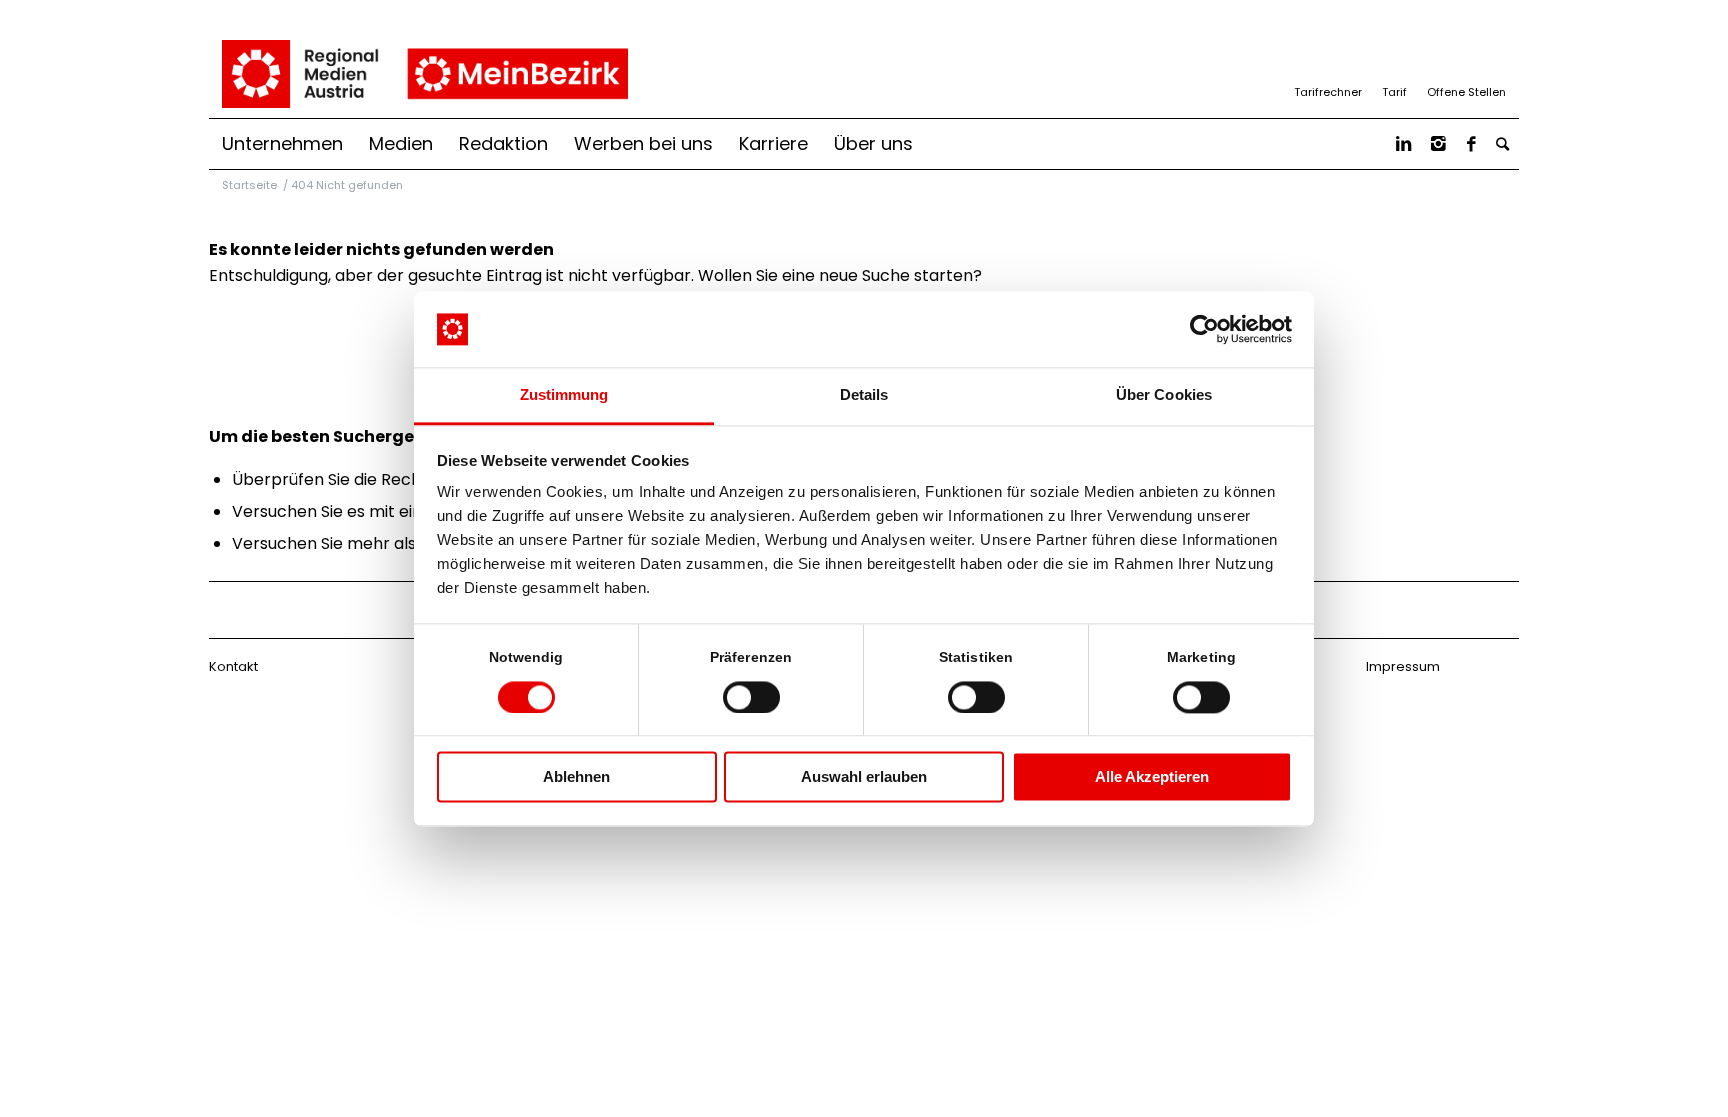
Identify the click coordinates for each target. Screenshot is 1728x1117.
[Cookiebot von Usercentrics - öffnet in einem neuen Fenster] (1204, 329)
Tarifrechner (1328, 92)
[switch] (751, 697)
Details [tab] (864, 395)
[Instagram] (1438, 144)
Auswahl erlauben (864, 777)
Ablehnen (576, 777)
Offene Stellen (1466, 92)
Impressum (1403, 666)
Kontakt (233, 666)
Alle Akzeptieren (1152, 777)
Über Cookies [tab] (1164, 395)
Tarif (1394, 92)
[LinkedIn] (1403, 144)
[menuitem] (282, 144)
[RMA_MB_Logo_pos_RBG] (423, 74)
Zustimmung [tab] (564, 395)
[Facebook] (1471, 144)
